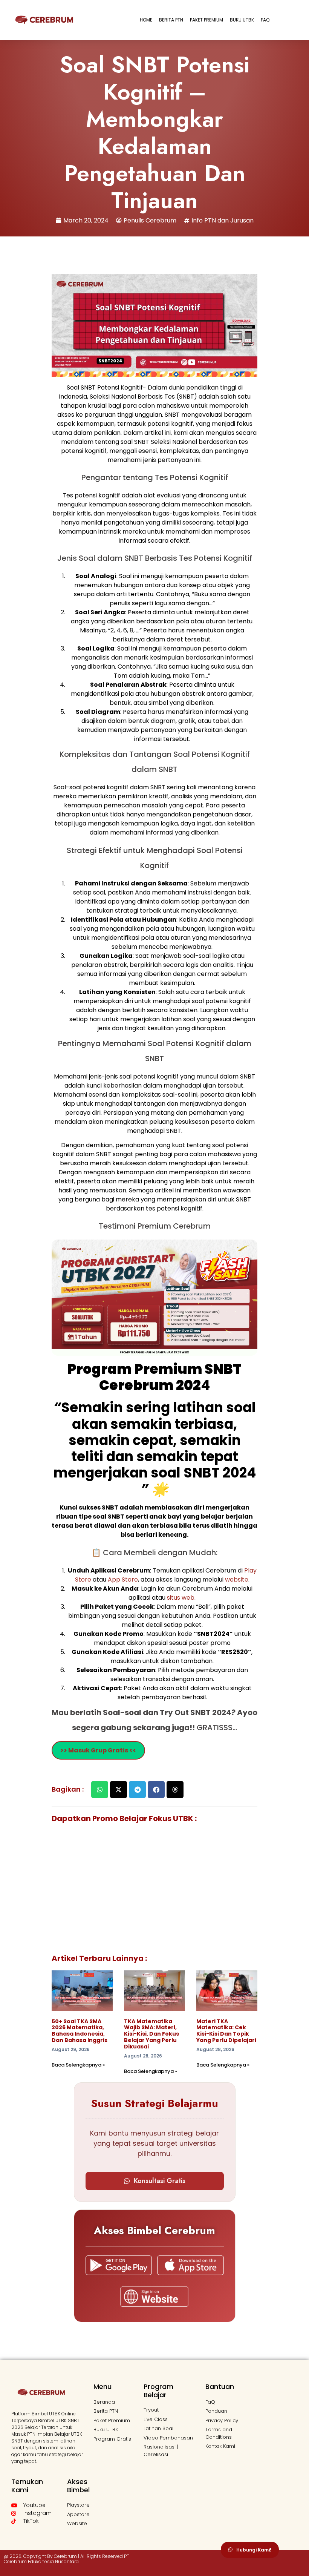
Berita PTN (171, 20)
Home (146, 20)
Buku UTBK (242, 20)
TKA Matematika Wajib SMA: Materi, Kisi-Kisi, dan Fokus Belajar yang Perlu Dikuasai (151, 2034)
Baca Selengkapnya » (78, 2065)
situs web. (181, 1598)
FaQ (265, 20)
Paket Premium (207, 20)
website (237, 1580)
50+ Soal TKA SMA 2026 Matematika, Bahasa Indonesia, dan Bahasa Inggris (80, 2031)
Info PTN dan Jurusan (223, 220)
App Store (123, 1580)
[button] (100, 1790)
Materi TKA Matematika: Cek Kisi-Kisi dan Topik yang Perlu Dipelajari (226, 2031)
